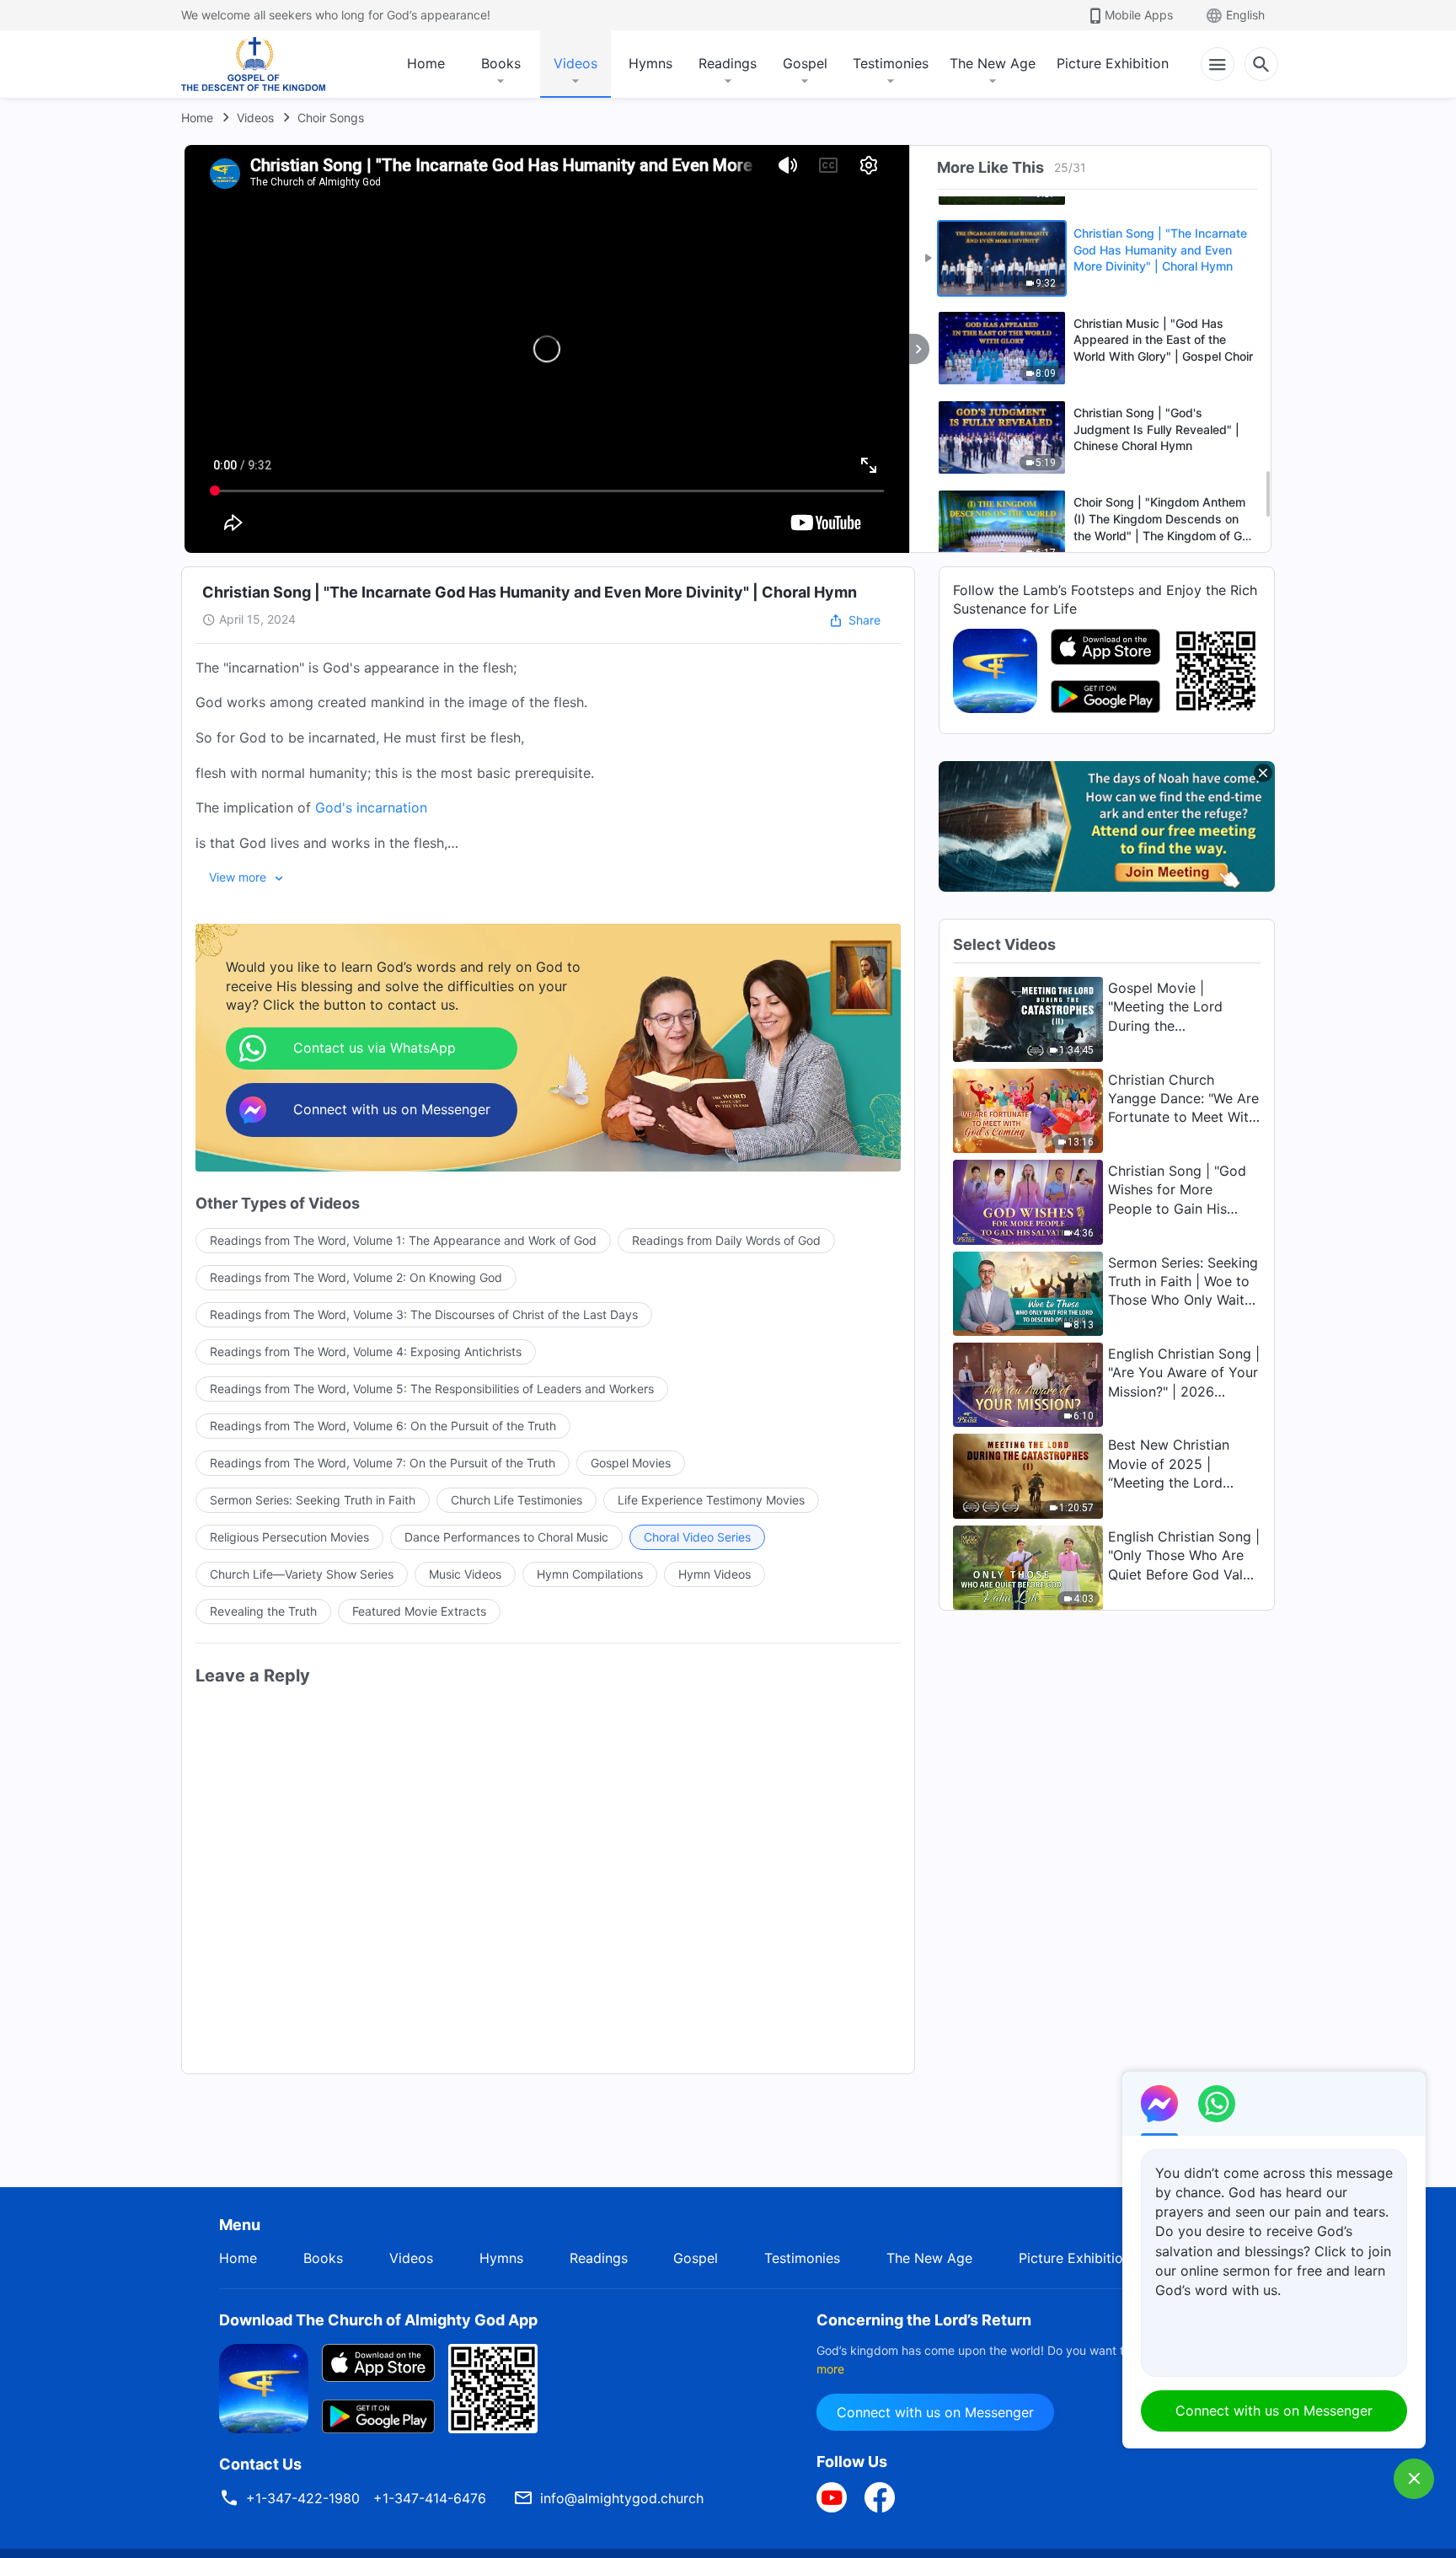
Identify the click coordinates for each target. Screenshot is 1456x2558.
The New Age (993, 63)
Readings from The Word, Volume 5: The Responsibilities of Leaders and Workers (432, 1389)
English (1245, 15)
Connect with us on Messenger (935, 2412)
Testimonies (891, 63)
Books (501, 63)
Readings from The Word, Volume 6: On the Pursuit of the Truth (383, 1426)
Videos (575, 63)
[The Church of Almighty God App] (995, 669)
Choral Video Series (697, 1537)
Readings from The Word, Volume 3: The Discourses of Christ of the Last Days (424, 1314)
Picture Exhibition (1113, 63)
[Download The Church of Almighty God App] (264, 2387)
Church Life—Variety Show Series (302, 1574)
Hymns (650, 63)
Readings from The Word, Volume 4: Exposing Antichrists (366, 1351)
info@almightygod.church (622, 2498)
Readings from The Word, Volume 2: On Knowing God (356, 1277)
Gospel (805, 63)
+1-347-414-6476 (430, 2498)
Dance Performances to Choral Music (506, 1537)
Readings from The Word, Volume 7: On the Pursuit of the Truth (383, 1463)
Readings (728, 63)
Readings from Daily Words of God (726, 1240)
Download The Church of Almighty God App (378, 2320)
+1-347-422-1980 (303, 2498)
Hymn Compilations (590, 1574)
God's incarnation (371, 807)
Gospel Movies (631, 1463)
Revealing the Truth (263, 1611)
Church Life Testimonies (517, 1500)
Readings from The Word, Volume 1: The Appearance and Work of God (403, 1240)
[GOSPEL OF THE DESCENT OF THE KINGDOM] (253, 64)
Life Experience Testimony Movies (711, 1500)
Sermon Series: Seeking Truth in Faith (313, 1500)
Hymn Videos (715, 1574)
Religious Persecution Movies (289, 1537)
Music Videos (465, 1574)
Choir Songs (331, 118)
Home (426, 63)
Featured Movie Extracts (419, 1611)
